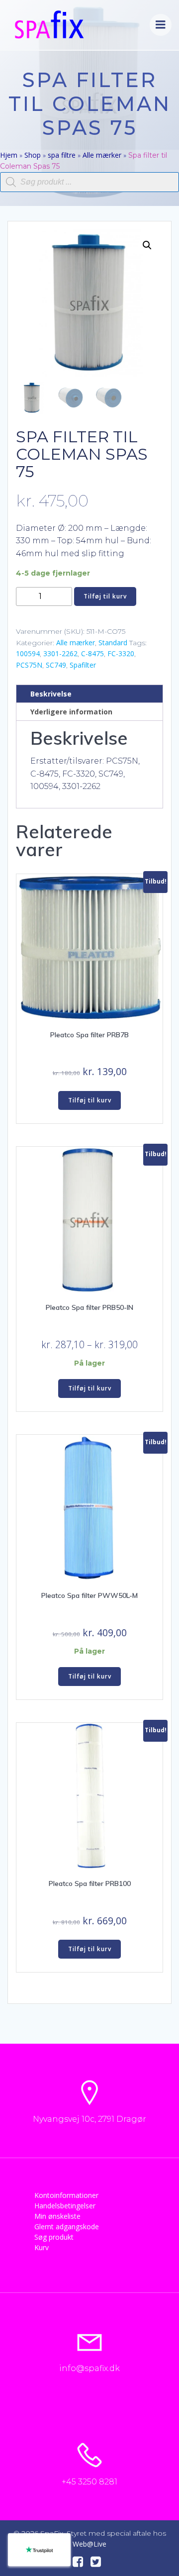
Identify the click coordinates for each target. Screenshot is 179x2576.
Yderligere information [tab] (71, 712)
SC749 (56, 665)
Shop (33, 155)
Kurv (42, 2247)
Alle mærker (102, 155)
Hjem (9, 155)
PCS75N (29, 665)
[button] (147, 245)
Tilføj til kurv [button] (90, 1100)
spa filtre (62, 155)
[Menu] (161, 25)
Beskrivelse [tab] (51, 694)
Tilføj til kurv (105, 596)
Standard (113, 643)
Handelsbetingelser (65, 2206)
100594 (28, 653)
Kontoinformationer (66, 2195)
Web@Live (89, 2544)
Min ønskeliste (57, 2216)
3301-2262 (60, 653)
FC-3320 (121, 653)
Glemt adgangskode (67, 2227)
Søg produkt (54, 2237)
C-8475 (92, 653)
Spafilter (83, 665)
